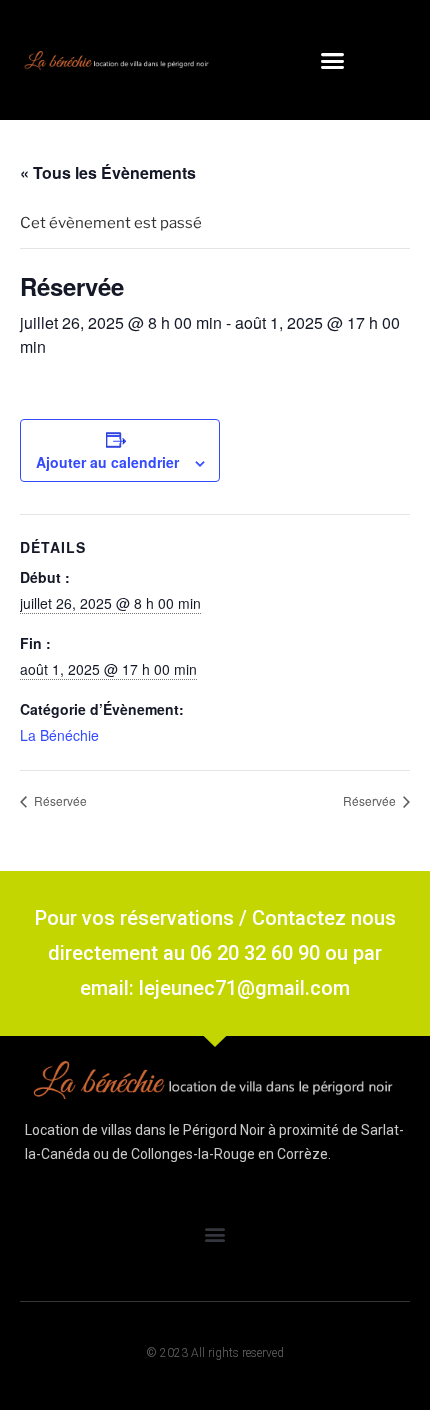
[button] (333, 60)
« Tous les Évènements (108, 172)
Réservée (59, 800)
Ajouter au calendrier (107, 462)
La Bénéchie (59, 735)
